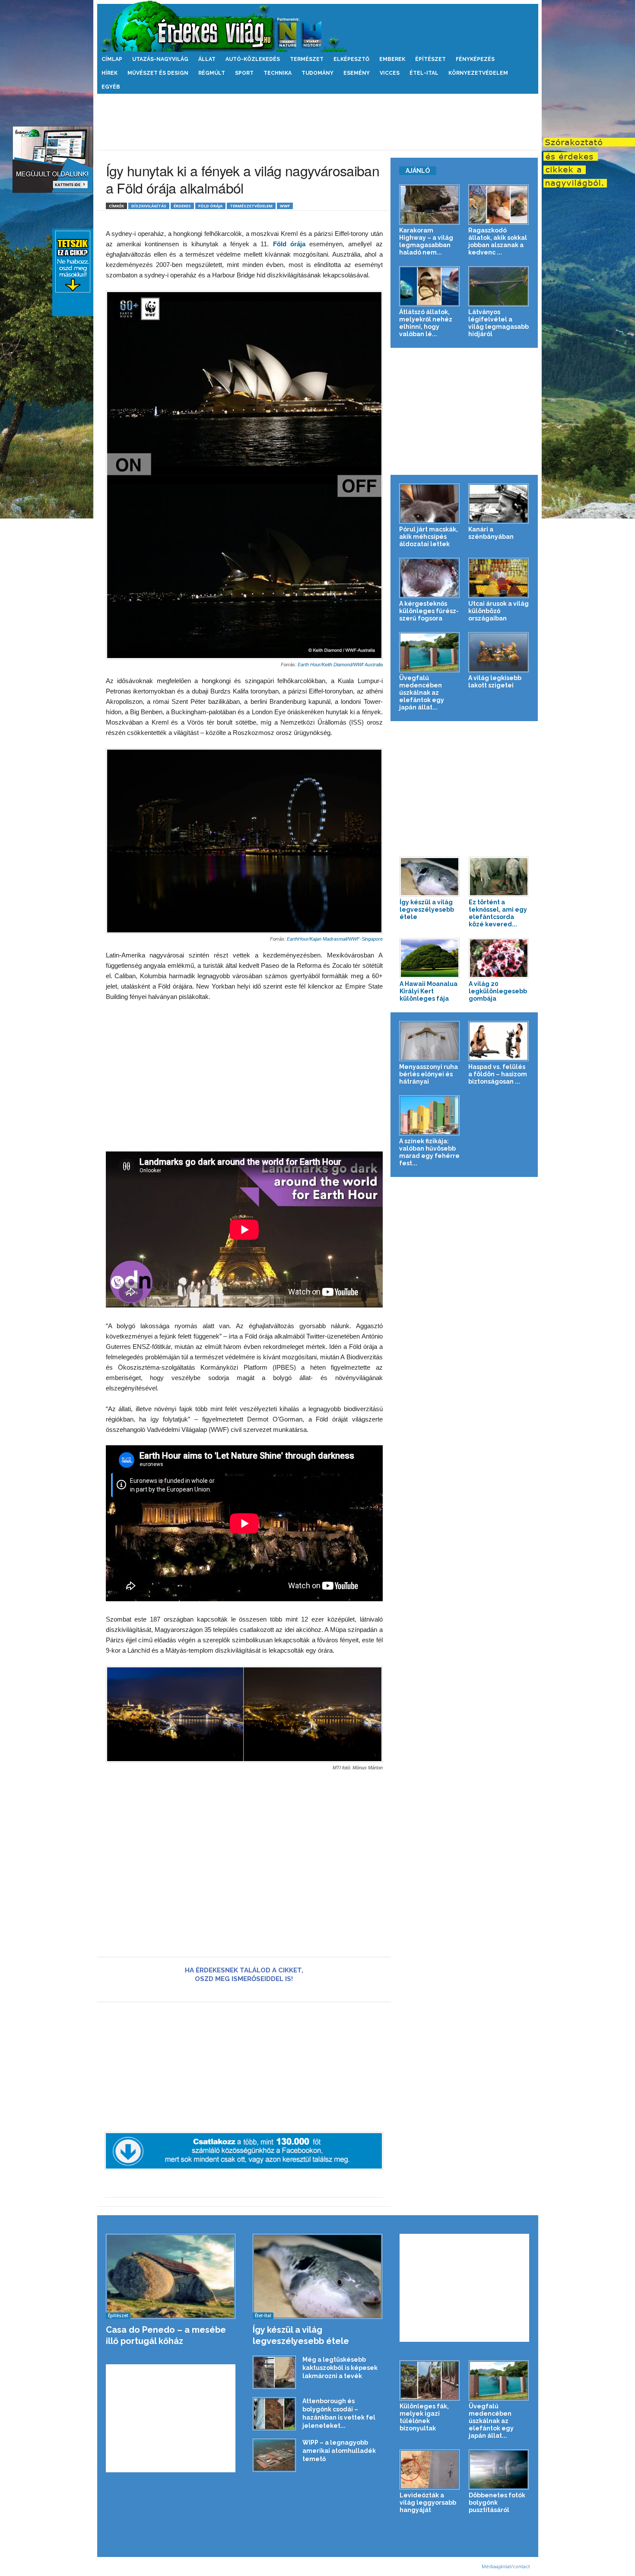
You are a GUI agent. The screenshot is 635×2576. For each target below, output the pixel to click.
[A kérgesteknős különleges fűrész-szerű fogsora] (430, 578)
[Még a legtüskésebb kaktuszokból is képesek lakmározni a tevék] (274, 2372)
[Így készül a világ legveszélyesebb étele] (430, 877)
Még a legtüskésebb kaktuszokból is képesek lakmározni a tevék (340, 2368)
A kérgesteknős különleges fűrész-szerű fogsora (429, 611)
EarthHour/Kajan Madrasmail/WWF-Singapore (334, 939)
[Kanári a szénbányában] (499, 504)
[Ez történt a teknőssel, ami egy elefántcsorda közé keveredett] (499, 877)
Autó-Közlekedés (253, 59)
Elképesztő (351, 59)
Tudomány (317, 73)
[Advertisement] (317, 122)
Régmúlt (212, 73)
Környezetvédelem (478, 73)
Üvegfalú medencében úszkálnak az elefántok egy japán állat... (422, 693)
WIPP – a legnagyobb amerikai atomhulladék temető (339, 2451)
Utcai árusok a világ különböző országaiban (498, 611)
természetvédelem (251, 206)
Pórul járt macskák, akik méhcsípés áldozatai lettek (429, 537)
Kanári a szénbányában (491, 533)
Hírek (110, 73)
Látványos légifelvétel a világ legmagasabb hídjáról (498, 323)
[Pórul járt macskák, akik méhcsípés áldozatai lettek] (430, 504)
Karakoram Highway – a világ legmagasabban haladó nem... (426, 241)
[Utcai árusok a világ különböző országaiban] (499, 578)
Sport (244, 73)
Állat (207, 59)
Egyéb (111, 87)
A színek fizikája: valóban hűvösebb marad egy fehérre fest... (429, 1152)
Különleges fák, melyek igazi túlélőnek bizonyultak (424, 2417)
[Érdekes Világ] (318, 26)
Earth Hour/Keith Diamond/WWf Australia (340, 665)
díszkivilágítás (149, 206)
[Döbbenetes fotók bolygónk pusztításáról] (499, 2469)
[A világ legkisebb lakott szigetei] (499, 652)
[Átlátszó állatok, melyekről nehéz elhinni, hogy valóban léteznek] (430, 286)
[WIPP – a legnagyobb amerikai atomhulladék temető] (274, 2455)
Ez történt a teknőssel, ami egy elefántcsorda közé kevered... (498, 913)
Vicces (390, 73)
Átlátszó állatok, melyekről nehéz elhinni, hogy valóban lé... (426, 323)
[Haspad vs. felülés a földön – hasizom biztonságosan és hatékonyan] (499, 1041)
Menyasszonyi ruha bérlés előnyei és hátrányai (429, 1074)
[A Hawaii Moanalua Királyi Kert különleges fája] (430, 958)
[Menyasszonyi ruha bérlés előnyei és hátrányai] (430, 1041)
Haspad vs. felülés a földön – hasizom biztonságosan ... (498, 1074)
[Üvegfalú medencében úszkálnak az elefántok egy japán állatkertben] (430, 652)
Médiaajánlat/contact (506, 2566)
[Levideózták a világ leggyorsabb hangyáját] (430, 2469)
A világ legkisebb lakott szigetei (495, 682)
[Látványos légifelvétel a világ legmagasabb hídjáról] (499, 286)
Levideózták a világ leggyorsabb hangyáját (428, 2503)
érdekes (182, 206)
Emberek (392, 59)
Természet (307, 59)
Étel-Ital (424, 73)
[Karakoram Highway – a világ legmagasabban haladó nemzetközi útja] (430, 205)
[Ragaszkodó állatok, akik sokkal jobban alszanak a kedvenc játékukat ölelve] (499, 205)
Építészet (430, 59)
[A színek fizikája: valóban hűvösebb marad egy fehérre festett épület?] (430, 1115)
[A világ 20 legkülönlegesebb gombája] (499, 958)
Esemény (357, 73)
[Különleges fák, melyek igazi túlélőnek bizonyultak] (430, 2380)
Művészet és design (158, 73)
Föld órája (210, 206)
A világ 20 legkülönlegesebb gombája (498, 991)
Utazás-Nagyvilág (160, 59)
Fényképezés (475, 59)
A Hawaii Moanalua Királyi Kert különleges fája (429, 991)
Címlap (112, 59)
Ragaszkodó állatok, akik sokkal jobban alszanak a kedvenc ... (498, 241)
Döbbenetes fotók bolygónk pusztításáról (497, 2503)
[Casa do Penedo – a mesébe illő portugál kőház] (171, 2276)
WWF (285, 206)
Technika (278, 73)
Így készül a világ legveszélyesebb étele (427, 910)
